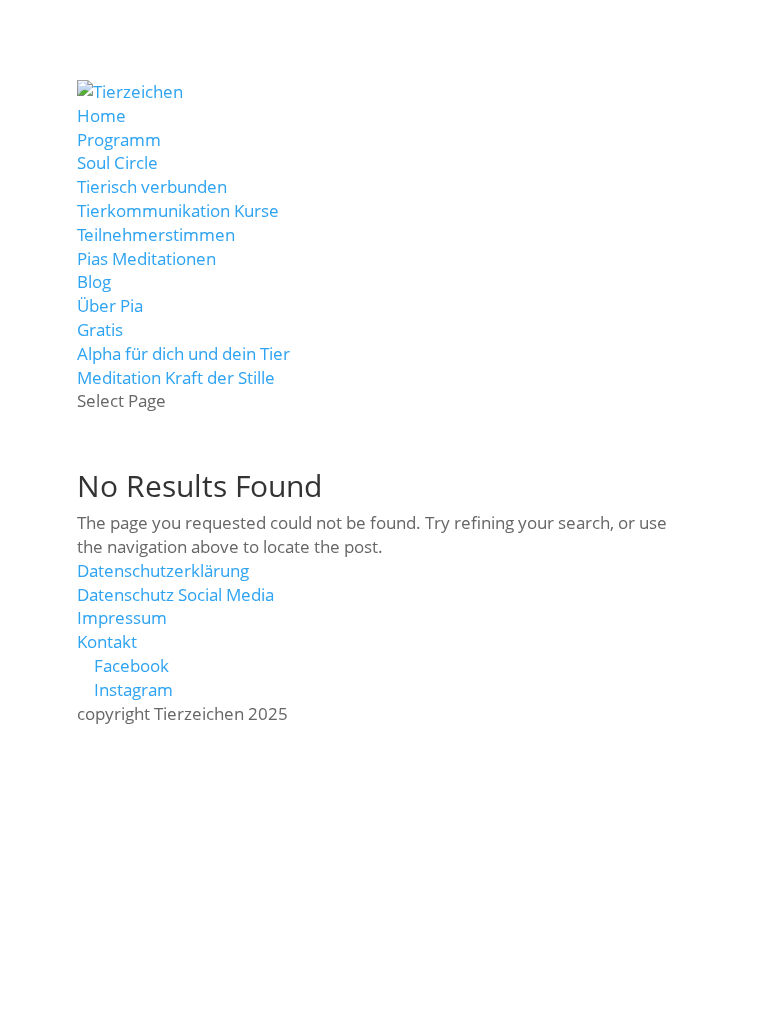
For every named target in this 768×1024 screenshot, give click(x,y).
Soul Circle (117, 162)
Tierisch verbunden (152, 186)
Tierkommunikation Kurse (178, 210)
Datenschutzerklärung (163, 570)
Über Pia (110, 305)
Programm (119, 139)
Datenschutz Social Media (175, 594)
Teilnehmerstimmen (156, 234)
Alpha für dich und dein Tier (183, 353)
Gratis (100, 329)
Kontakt (107, 641)
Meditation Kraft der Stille (176, 377)
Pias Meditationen (146, 258)
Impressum (122, 617)
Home (101, 115)
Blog (94, 281)
